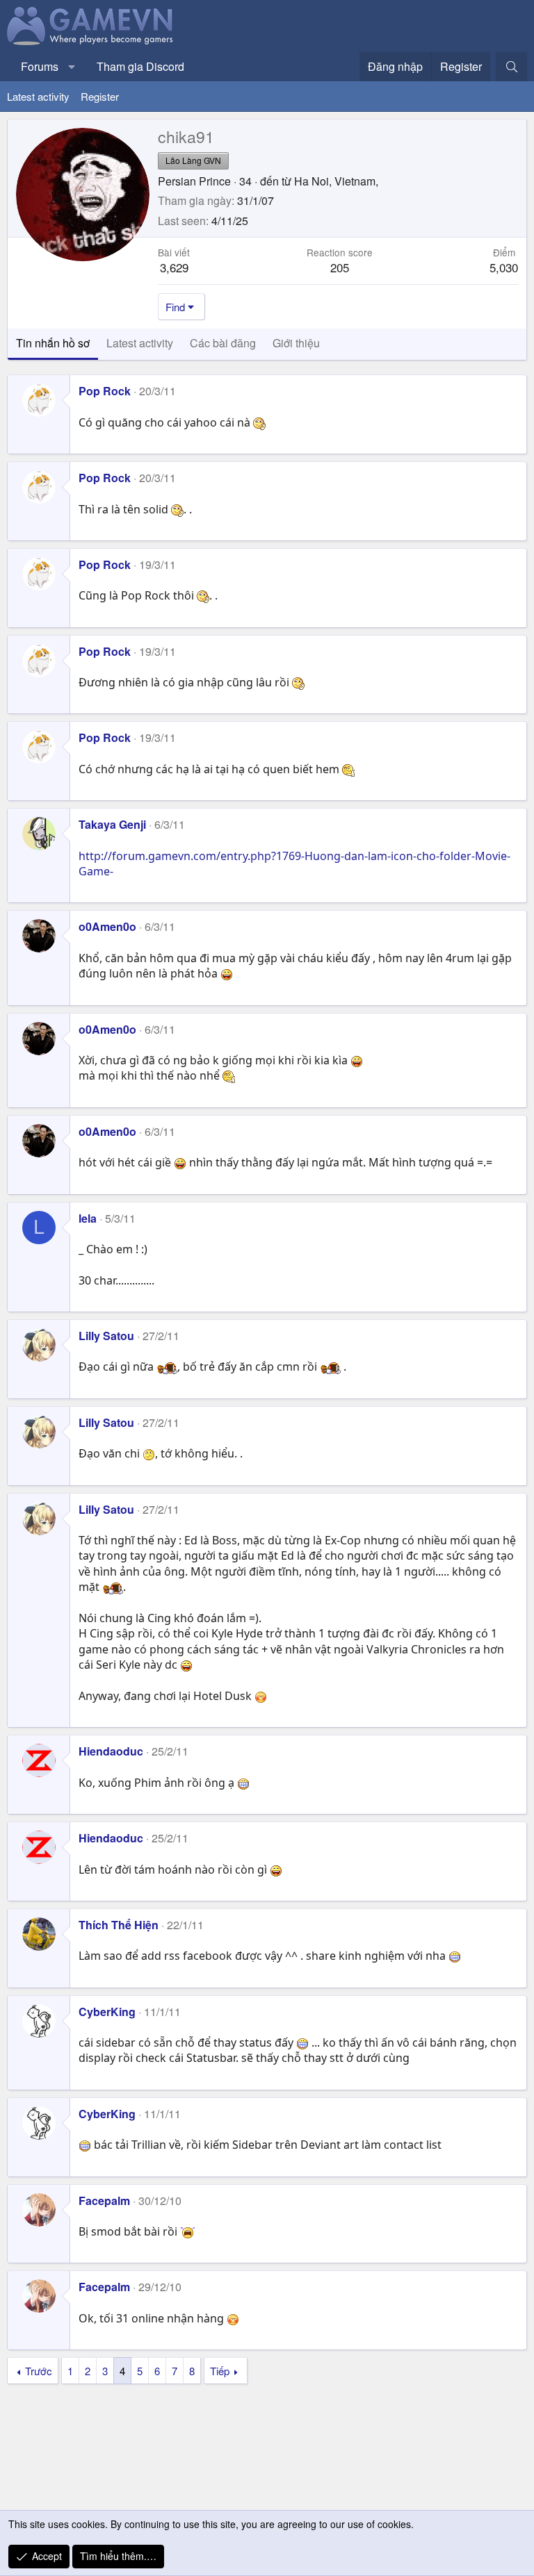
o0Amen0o (107, 926)
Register (100, 96)
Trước (39, 2371)
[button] (72, 67)
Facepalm (104, 2201)
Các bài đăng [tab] (223, 343)
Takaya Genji (112, 824)
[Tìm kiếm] (511, 67)
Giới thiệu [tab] (296, 343)
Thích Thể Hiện (119, 1925)
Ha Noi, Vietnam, (336, 181)
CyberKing (107, 2012)
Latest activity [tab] (140, 343)
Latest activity (38, 96)
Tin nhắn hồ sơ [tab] (53, 343)
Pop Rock (105, 391)
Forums (40, 66)
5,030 (504, 267)
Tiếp (220, 2371)
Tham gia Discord (140, 66)
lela (88, 1218)
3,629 (174, 267)
